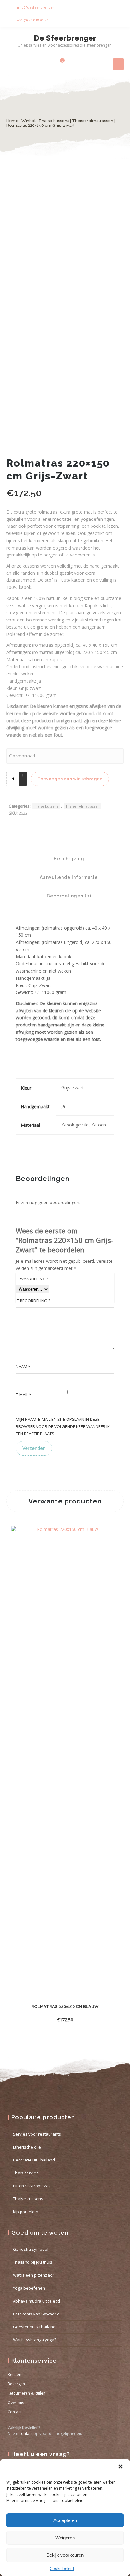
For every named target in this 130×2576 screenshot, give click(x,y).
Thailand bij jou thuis (33, 2262)
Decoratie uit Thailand (34, 2160)
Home (12, 121)
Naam (23, 1367)
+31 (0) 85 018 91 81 (33, 20)
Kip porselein (26, 2212)
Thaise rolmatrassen (93, 121)
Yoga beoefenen (29, 2288)
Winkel (29, 121)
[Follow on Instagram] (117, 7)
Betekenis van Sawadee (36, 2314)
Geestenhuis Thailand (34, 2327)
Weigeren (65, 2538)
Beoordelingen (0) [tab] (68, 896)
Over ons (16, 2403)
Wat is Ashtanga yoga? (35, 2340)
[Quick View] (97, 2020)
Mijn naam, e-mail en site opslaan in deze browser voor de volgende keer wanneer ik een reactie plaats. (63, 1426)
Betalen (14, 2375)
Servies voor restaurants (37, 2134)
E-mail (24, 1395)
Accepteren (65, 2520)
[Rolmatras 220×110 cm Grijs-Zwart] (8, 1288)
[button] (121, 2467)
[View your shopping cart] (59, 64)
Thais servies (26, 2173)
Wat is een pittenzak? (33, 2275)
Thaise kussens (54, 121)
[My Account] (48, 64)
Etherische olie (27, 2147)
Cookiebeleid (62, 2569)
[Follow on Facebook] (105, 7)
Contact (15, 2412)
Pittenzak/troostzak (32, 2186)
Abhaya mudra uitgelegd (36, 2301)
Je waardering (32, 1279)
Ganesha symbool (31, 2249)
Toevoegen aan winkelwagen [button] (59, 2020)
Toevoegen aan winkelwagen (70, 779)
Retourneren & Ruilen (27, 2393)
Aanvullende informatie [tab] (68, 877)
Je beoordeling (33, 1301)
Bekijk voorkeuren (65, 2555)
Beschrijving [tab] (68, 859)
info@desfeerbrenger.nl (38, 7)
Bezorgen (16, 2384)
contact (26, 2434)
